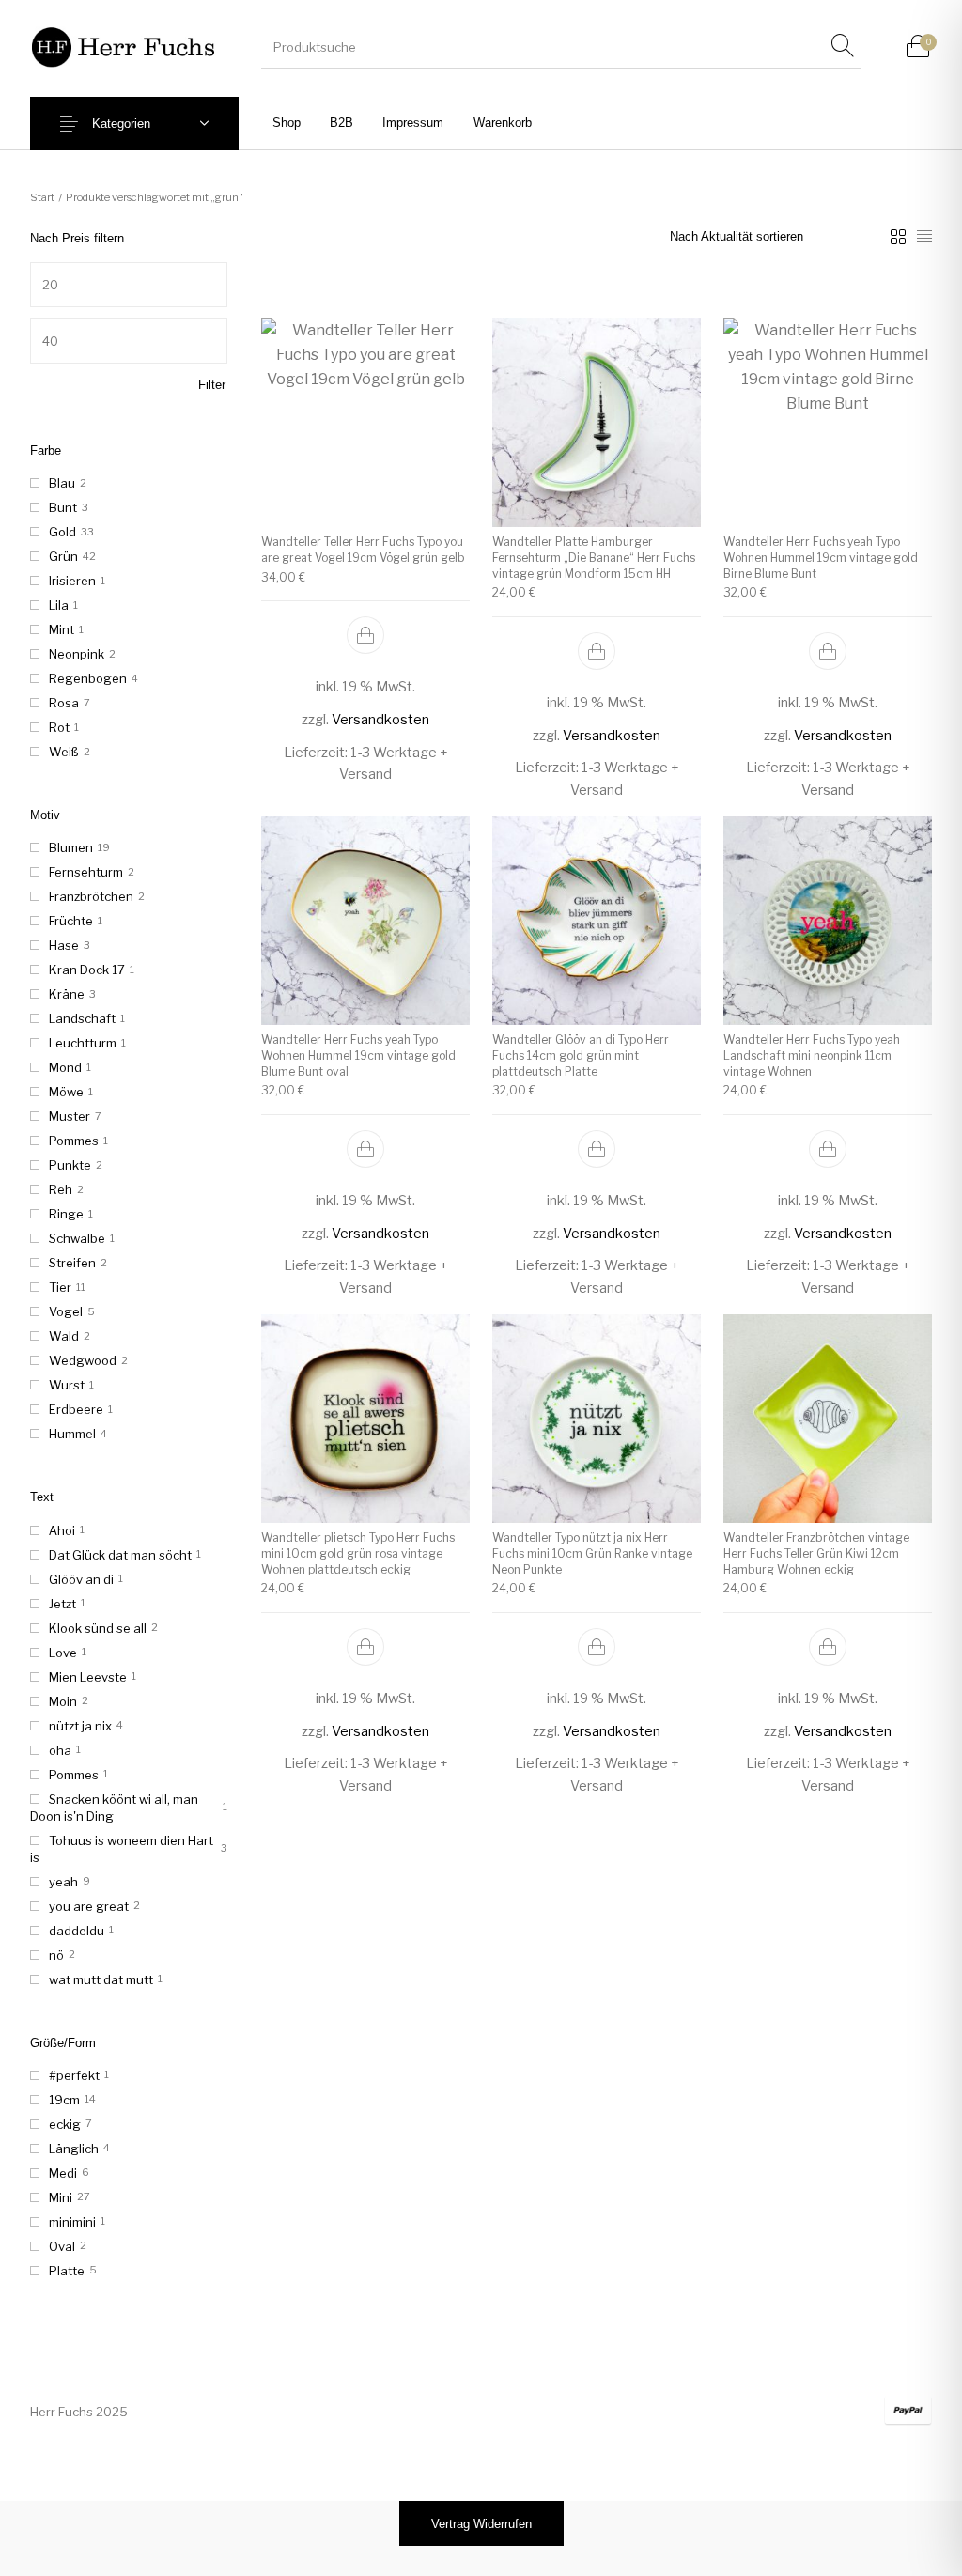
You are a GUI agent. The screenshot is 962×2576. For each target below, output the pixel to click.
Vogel (66, 1311)
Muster (70, 1116)
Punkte (70, 1165)
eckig (65, 2124)
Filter (212, 385)
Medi (63, 2173)
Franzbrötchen (91, 896)
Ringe (66, 1214)
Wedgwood (83, 1360)
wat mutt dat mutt (101, 1979)
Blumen (71, 847)
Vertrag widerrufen (481, 2524)
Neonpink (77, 654)
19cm (64, 2100)
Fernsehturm (86, 872)
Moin (63, 1701)
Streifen (72, 1263)
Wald (64, 1336)
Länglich (74, 2149)
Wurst (67, 1385)
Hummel (72, 1434)
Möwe (66, 1092)
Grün (63, 556)
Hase (64, 945)
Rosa (64, 703)
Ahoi (62, 1530)
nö (56, 1955)
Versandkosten (380, 720)
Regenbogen (88, 678)
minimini (72, 2222)
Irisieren (72, 581)
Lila (59, 605)
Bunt (63, 507)
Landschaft (82, 1018)
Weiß (64, 752)
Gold (62, 532)
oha (60, 1750)
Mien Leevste (88, 1677)
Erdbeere (76, 1409)
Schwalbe (77, 1238)
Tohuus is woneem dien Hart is (122, 1849)
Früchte (71, 921)
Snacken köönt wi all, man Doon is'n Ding (114, 1808)
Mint (62, 629)
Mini (61, 2197)
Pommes (74, 1141)
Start (42, 197)
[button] (365, 635)
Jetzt (62, 1604)
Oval (62, 2246)
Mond (65, 1067)
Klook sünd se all (98, 1628)
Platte (67, 2271)
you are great (89, 1906)
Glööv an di (81, 1579)
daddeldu (77, 1931)
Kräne (67, 994)
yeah (63, 1882)
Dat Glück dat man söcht (120, 1555)
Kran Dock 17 (87, 970)
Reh (61, 1189)
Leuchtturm (83, 1043)
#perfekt (74, 2075)
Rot (59, 727)
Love (63, 1653)
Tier (60, 1287)
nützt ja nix (80, 1726)
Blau (62, 483)
